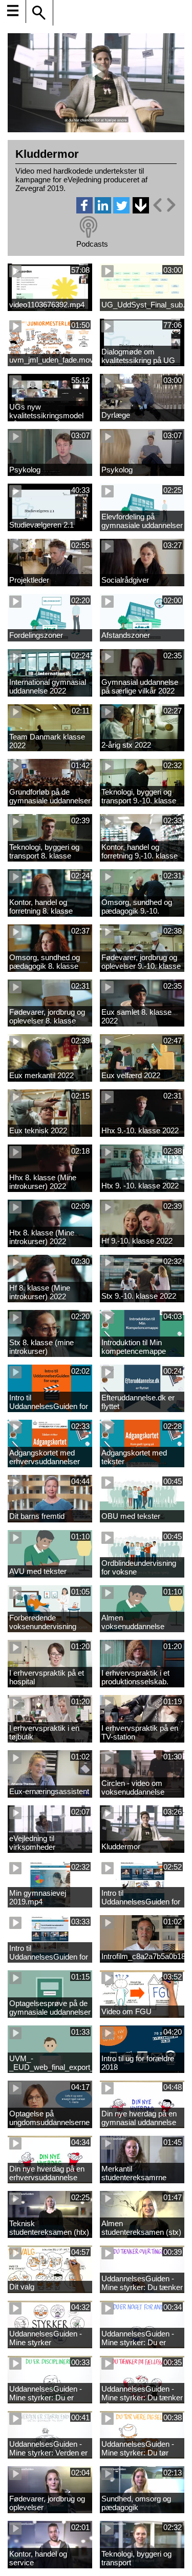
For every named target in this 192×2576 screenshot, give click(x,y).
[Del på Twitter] (121, 211)
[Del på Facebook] (84, 211)
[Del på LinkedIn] (103, 211)
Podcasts (92, 244)
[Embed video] (164, 205)
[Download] (140, 205)
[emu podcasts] (89, 227)
